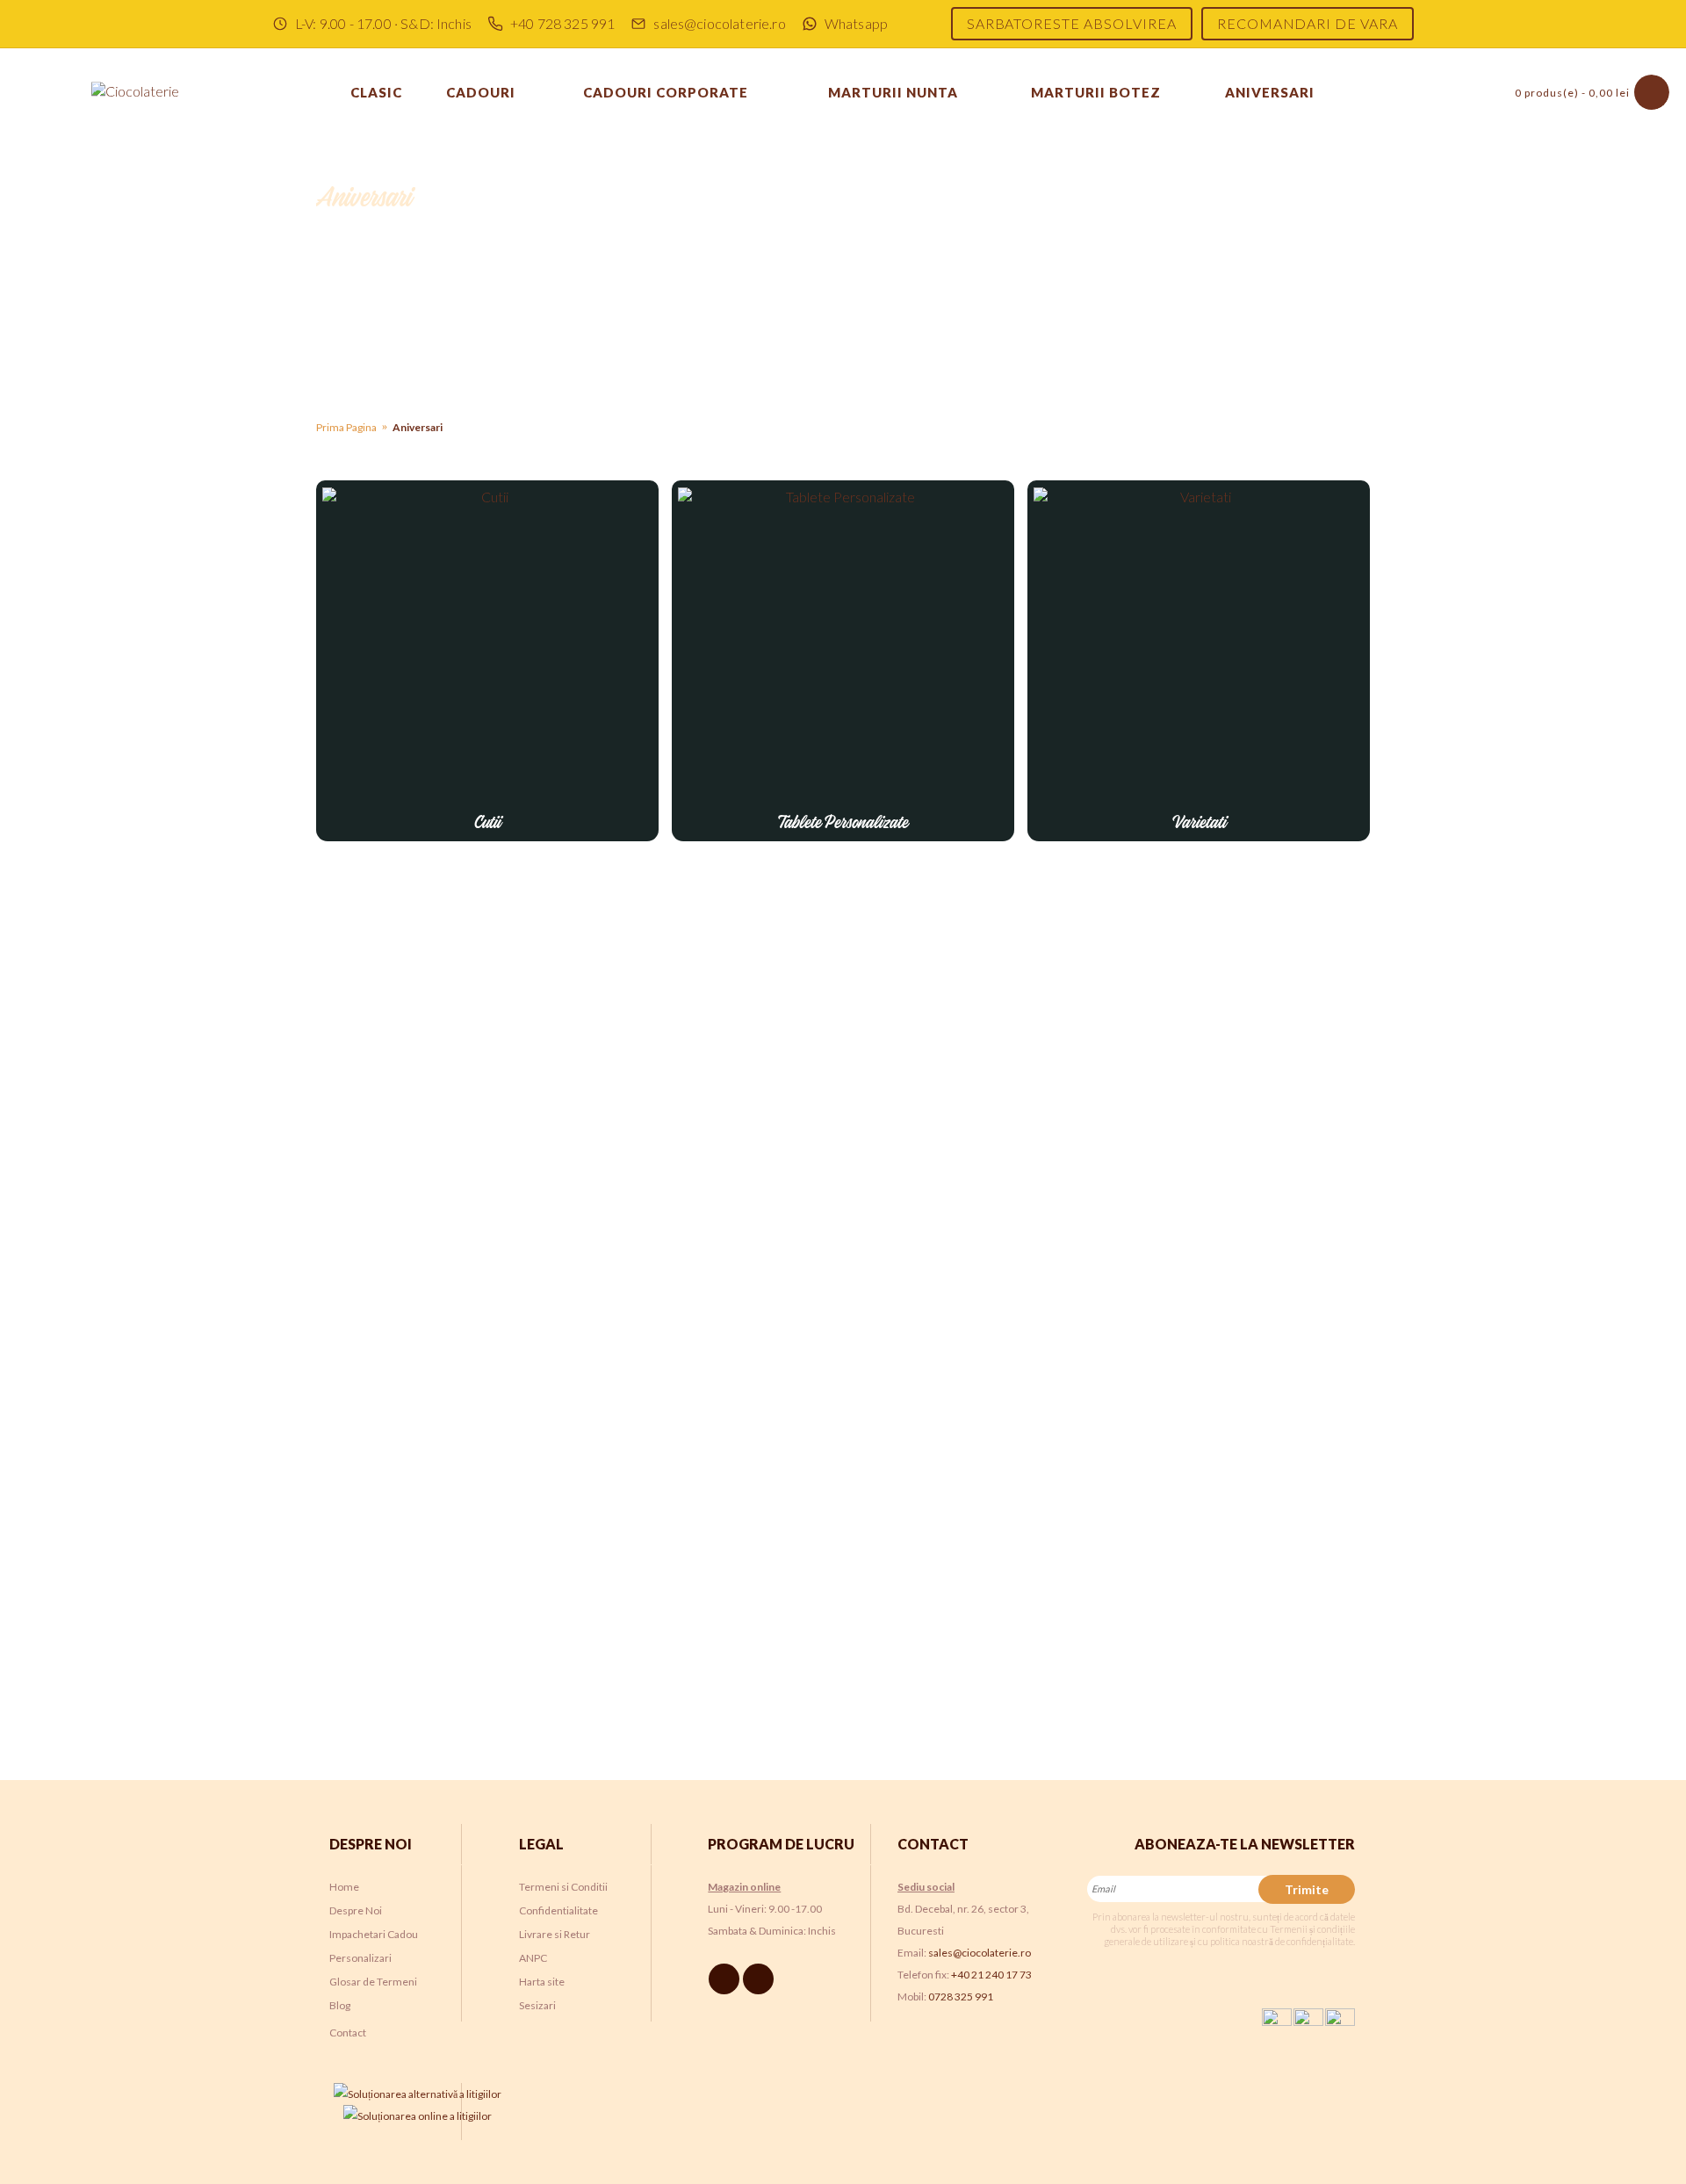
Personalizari (360, 1958)
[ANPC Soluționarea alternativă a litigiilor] (418, 2094)
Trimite (1307, 1889)
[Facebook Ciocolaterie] (727, 1978)
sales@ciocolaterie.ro (980, 1953)
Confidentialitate (558, 1910)
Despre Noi (356, 1910)
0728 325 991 (961, 1997)
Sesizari (537, 2005)
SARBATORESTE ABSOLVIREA (1072, 23)
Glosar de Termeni (373, 1982)
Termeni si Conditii (563, 1887)
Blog (340, 2005)
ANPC (533, 1958)
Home (344, 1887)
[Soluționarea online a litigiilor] (418, 2116)
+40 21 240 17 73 (991, 1975)
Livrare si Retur (555, 1934)
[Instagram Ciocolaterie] (761, 1978)
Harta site (542, 1982)
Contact (348, 2033)
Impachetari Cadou (374, 1934)
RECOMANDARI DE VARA (1308, 23)
